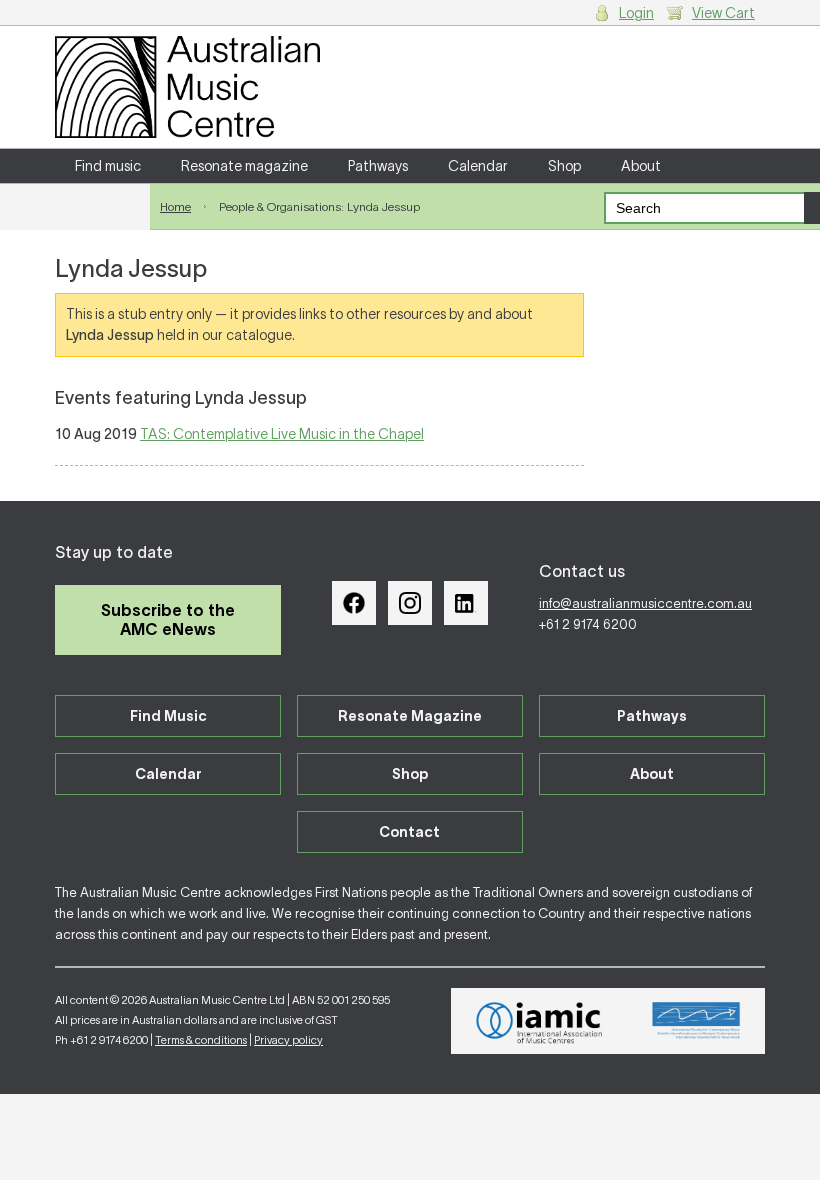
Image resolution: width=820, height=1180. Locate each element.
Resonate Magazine (410, 716)
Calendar (478, 166)
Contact (102, 200)
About (641, 166)
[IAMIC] (539, 1021)
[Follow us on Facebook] (354, 603)
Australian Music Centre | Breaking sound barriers (187, 87)
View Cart (723, 13)
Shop (564, 166)
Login (636, 13)
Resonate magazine (244, 166)
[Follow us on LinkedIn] (466, 603)
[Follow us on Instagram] (410, 603)
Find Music (168, 716)
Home (175, 206)
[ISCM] (696, 1021)
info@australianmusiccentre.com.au (645, 603)
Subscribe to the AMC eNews (168, 619)
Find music (108, 166)
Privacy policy (288, 1040)
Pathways (378, 166)
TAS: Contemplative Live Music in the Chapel (282, 434)
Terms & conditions (201, 1040)
